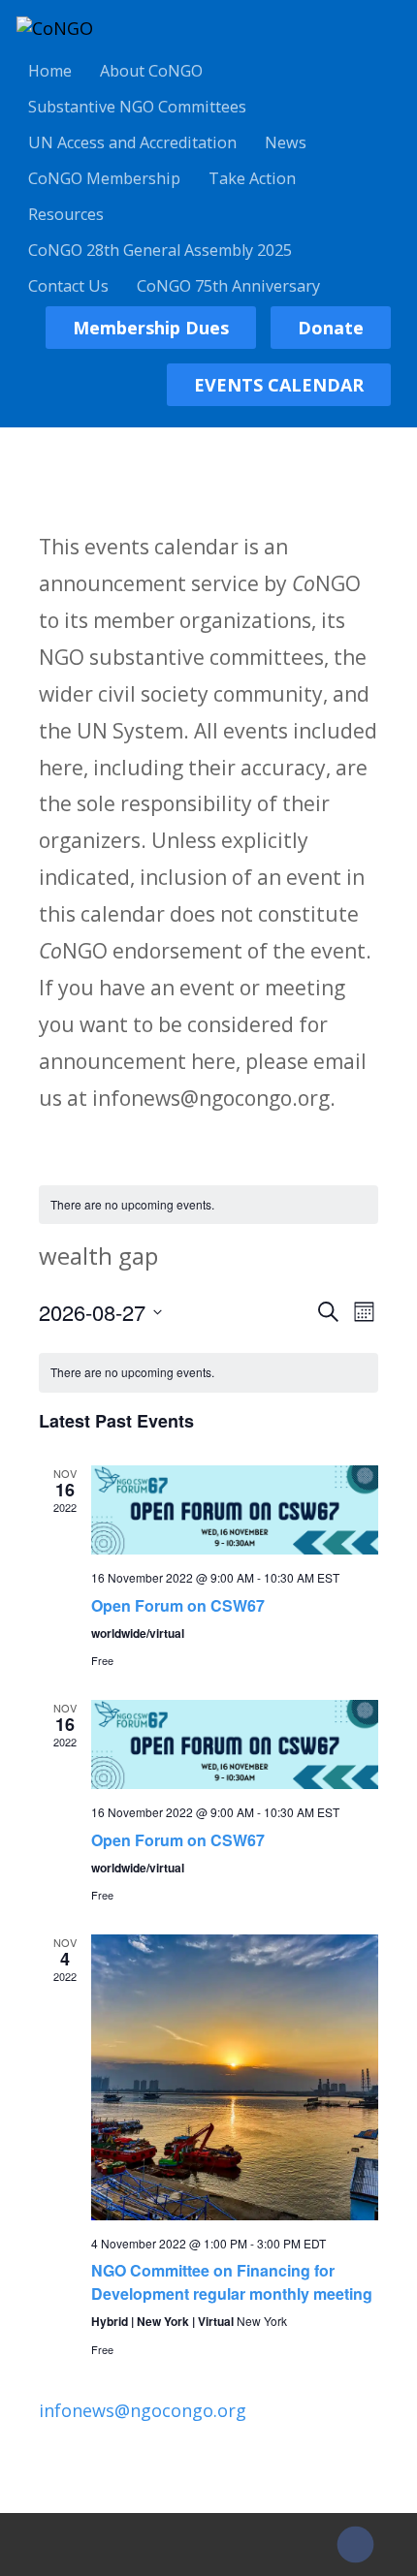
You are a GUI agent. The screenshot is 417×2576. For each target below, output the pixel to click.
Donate (331, 328)
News (286, 142)
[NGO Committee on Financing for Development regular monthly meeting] (234, 2077)
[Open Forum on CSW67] (234, 1510)
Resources (66, 214)
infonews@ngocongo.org (143, 2410)
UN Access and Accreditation (132, 142)
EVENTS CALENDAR (279, 385)
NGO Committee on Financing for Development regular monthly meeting (232, 2282)
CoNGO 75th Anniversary (228, 286)
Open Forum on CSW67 (178, 1605)
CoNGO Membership (104, 178)
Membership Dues (151, 328)
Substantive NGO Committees (137, 107)
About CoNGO (151, 71)
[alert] (208, 1205)
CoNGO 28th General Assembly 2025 (160, 250)
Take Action (252, 178)
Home (50, 71)
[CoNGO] (55, 28)
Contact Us (68, 286)
